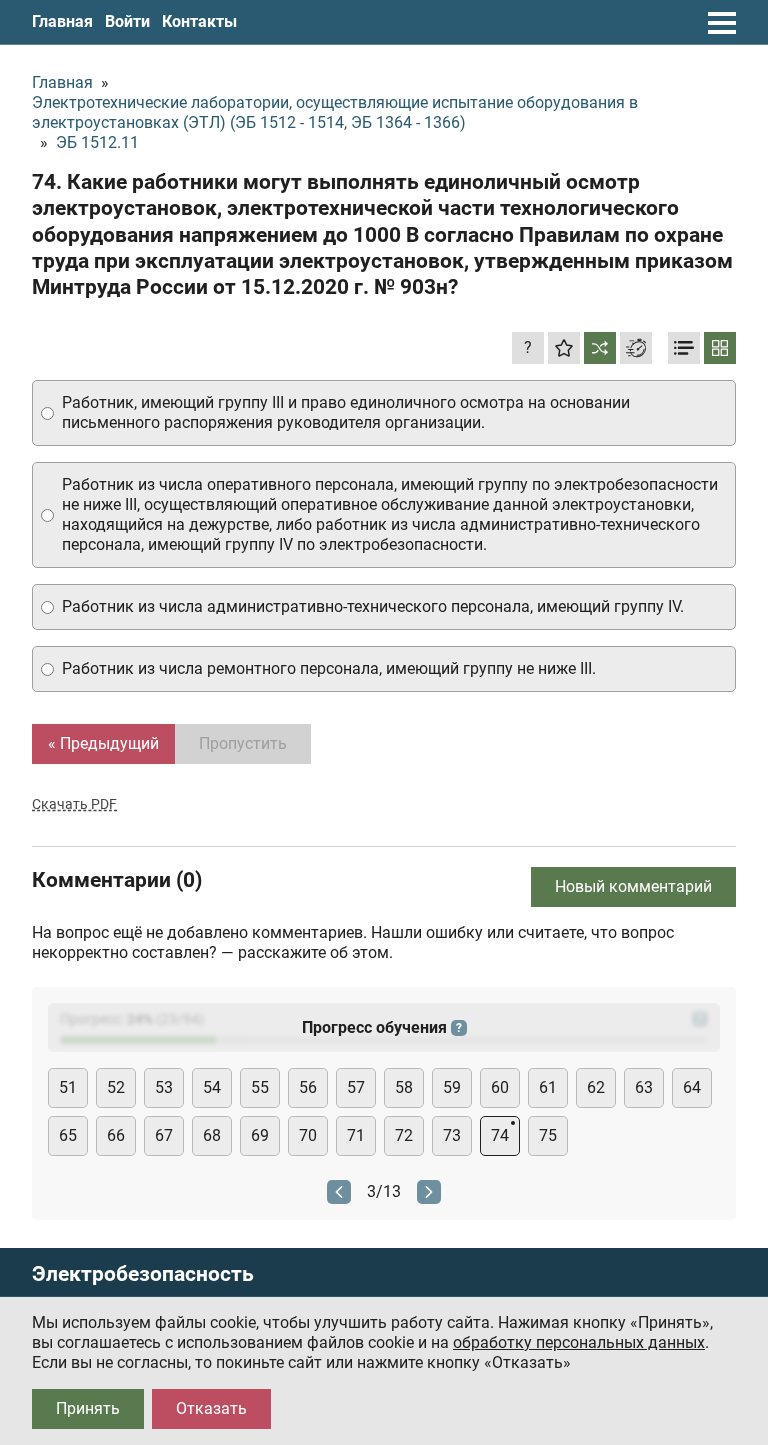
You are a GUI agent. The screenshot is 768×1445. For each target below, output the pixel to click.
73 (452, 1135)
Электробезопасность (143, 1274)
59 (452, 1087)
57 (356, 1087)
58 (404, 1087)
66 (116, 1135)
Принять (88, 1408)
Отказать (211, 1408)
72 (404, 1135)
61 (548, 1087)
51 (68, 1087)
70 (308, 1135)
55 (260, 1087)
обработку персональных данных (579, 1342)
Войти (127, 21)
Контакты (199, 21)
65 (68, 1135)
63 (644, 1087)
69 (260, 1135)
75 (548, 1135)
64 (692, 1087)
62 (596, 1087)
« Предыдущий (103, 743)
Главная (62, 21)
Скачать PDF (74, 804)
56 (308, 1087)
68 (212, 1135)
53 (164, 1087)
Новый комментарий (633, 886)
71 (356, 1135)
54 (212, 1087)
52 (116, 1087)
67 (164, 1135)
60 (500, 1087)
